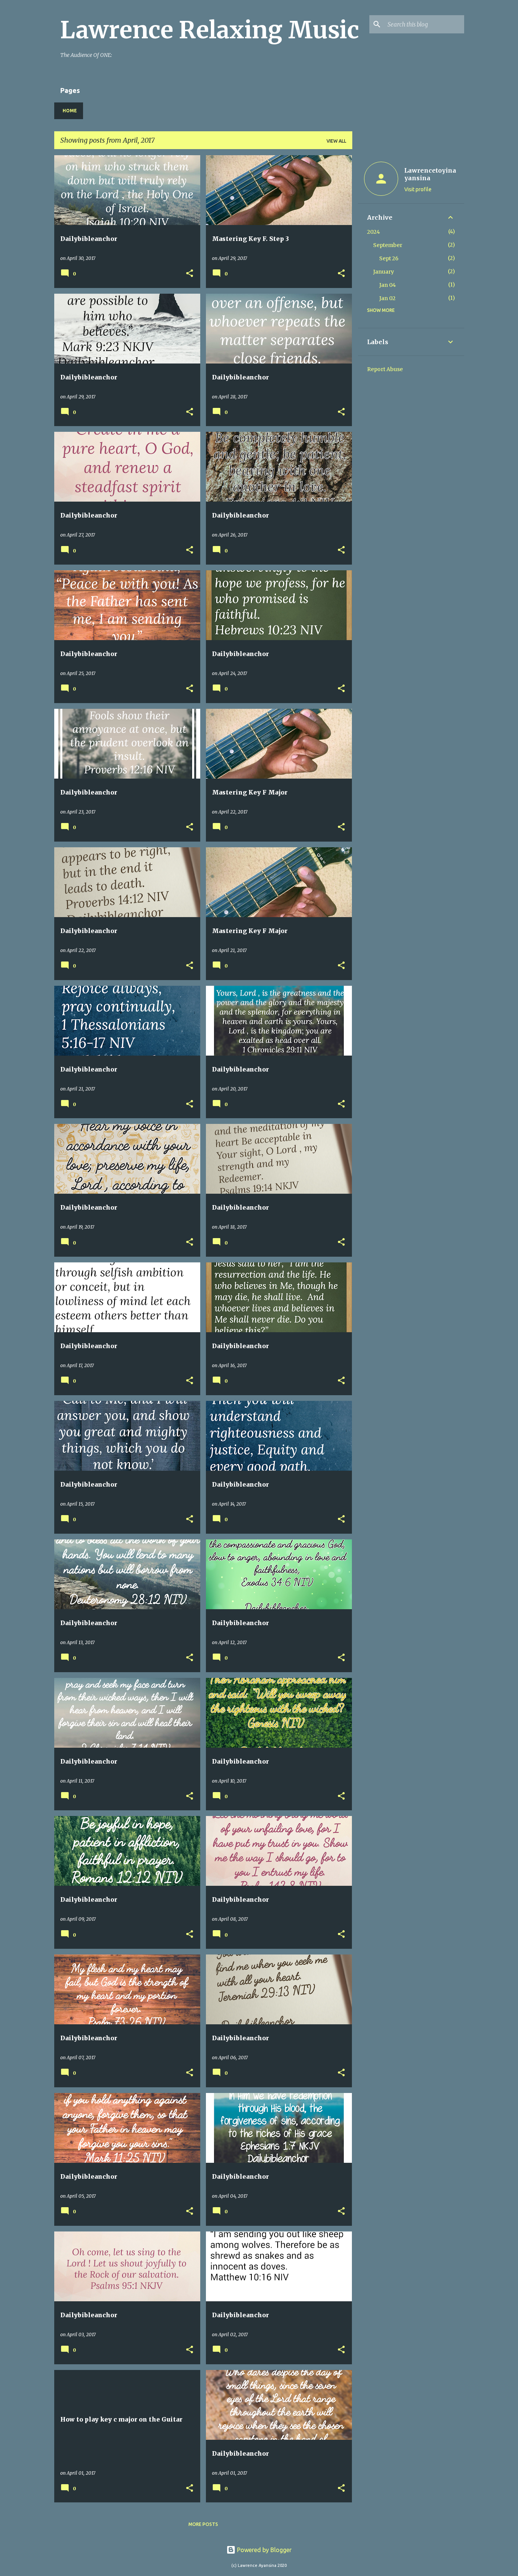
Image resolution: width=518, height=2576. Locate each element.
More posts (203, 2524)
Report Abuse (385, 369)
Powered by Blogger (264, 2550)
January (384, 272)
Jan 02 (387, 298)
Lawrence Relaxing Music (210, 30)
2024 (374, 232)
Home (70, 111)
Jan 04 (388, 285)
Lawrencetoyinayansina (430, 174)
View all (336, 141)
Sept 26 (389, 258)
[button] (190, 274)
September (388, 245)
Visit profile (418, 189)
